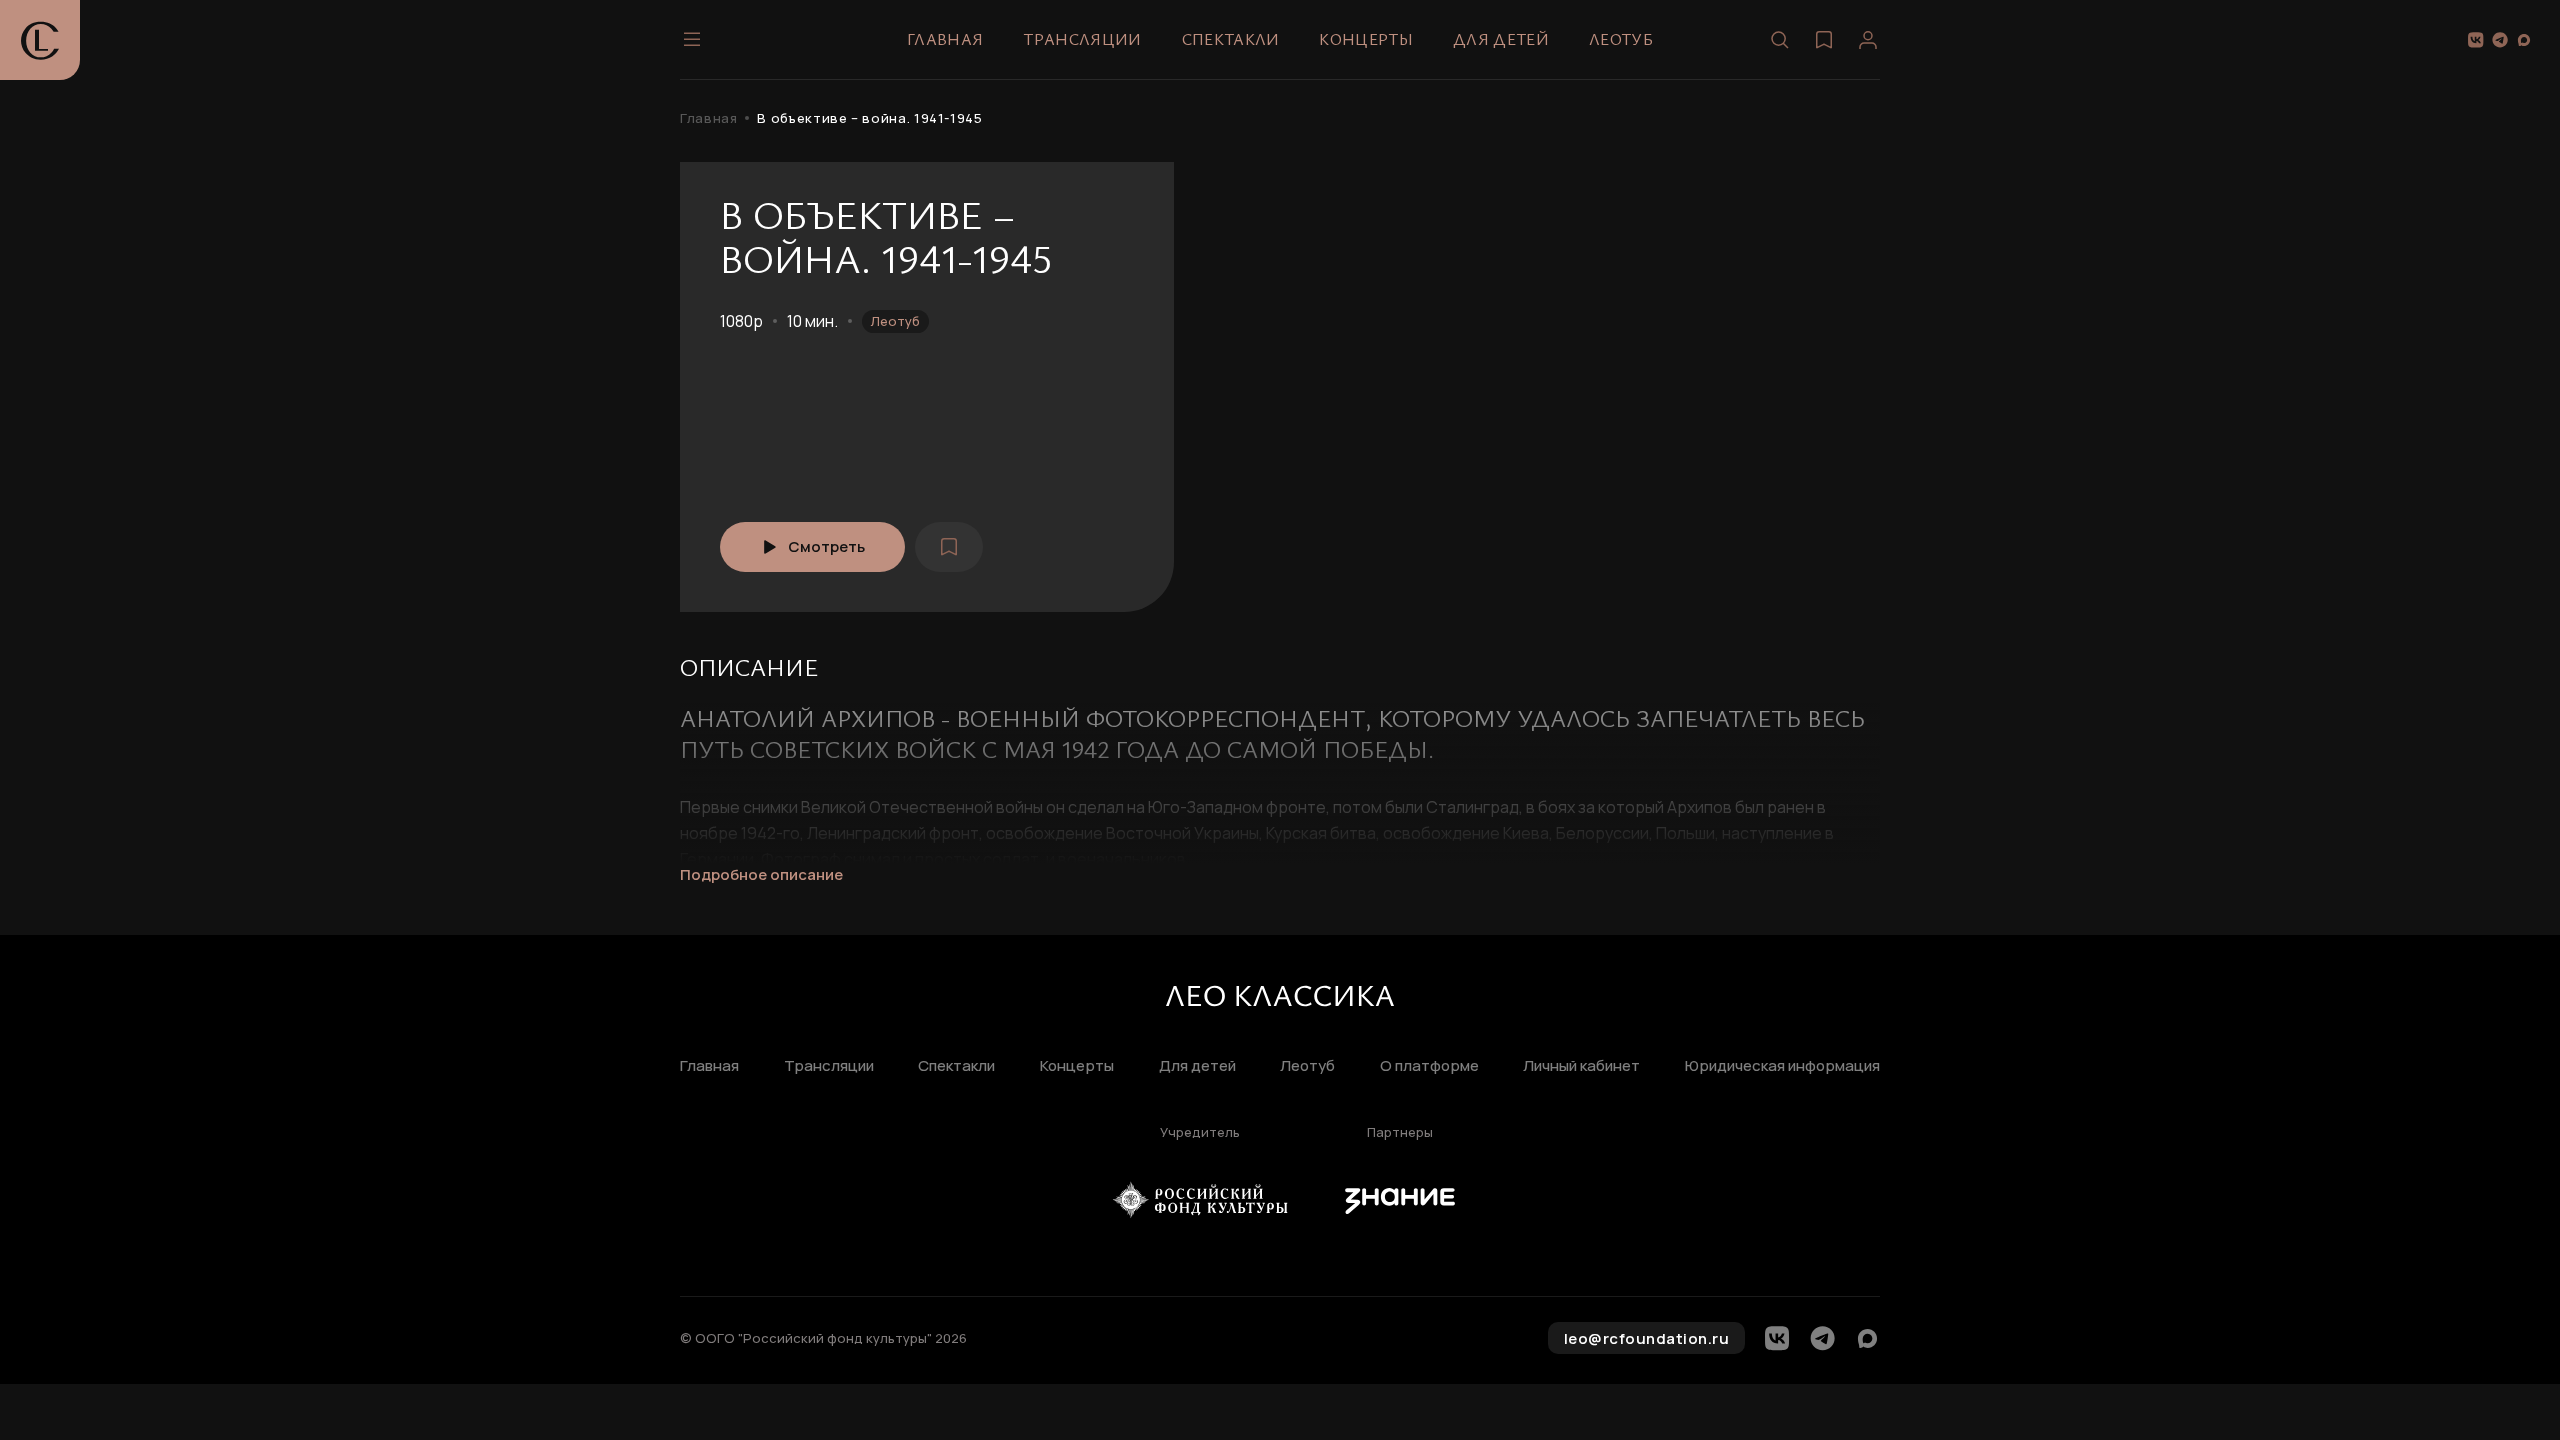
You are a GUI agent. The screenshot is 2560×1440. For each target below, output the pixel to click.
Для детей (1501, 39)
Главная (945, 39)
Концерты (1366, 39)
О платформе (1429, 1066)
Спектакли (1231, 39)
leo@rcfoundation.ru (1647, 1338)
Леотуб (1621, 39)
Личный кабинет (1581, 1066)
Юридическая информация (1782, 1066)
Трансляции (1082, 39)
